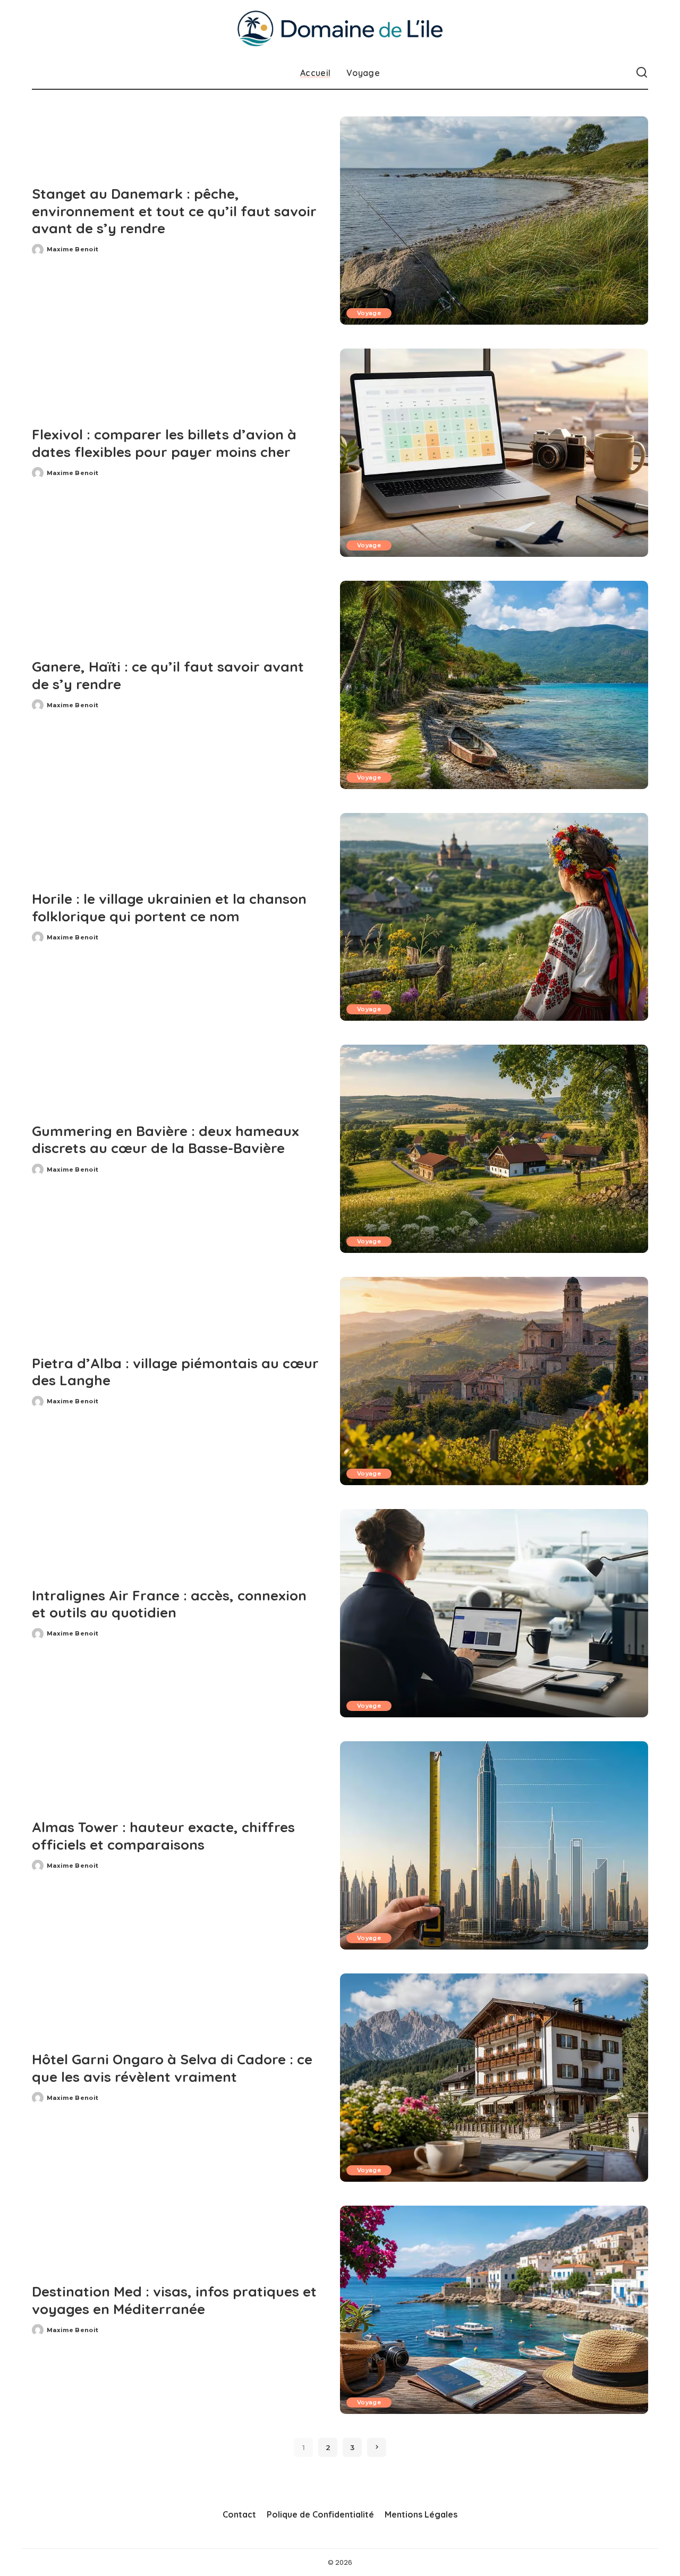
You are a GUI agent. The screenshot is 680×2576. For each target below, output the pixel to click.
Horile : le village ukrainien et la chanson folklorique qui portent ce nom (169, 908)
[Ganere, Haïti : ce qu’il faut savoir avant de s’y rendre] (494, 685)
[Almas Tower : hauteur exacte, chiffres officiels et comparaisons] (494, 1845)
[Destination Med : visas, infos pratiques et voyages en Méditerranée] (494, 2310)
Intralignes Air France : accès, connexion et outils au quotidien (169, 1604)
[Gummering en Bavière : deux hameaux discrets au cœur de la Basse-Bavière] (494, 1149)
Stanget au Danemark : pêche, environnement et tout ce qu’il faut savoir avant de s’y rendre (174, 211)
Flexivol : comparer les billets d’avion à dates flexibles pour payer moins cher (164, 443)
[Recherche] (642, 73)
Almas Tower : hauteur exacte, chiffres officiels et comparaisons (163, 1836)
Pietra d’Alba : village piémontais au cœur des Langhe (175, 1372)
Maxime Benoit (73, 249)
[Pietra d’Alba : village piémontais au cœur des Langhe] (494, 1381)
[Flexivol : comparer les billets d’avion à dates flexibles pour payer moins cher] (494, 453)
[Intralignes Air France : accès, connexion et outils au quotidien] (494, 1613)
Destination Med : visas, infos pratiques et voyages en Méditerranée (174, 2300)
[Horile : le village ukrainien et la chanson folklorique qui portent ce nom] (494, 917)
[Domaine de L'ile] (340, 28)
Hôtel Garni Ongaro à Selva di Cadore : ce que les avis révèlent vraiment (172, 2068)
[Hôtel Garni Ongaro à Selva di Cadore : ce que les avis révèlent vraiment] (494, 2078)
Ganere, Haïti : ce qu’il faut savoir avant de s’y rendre (168, 675)
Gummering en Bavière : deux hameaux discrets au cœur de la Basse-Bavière (165, 1140)
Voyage (369, 313)
